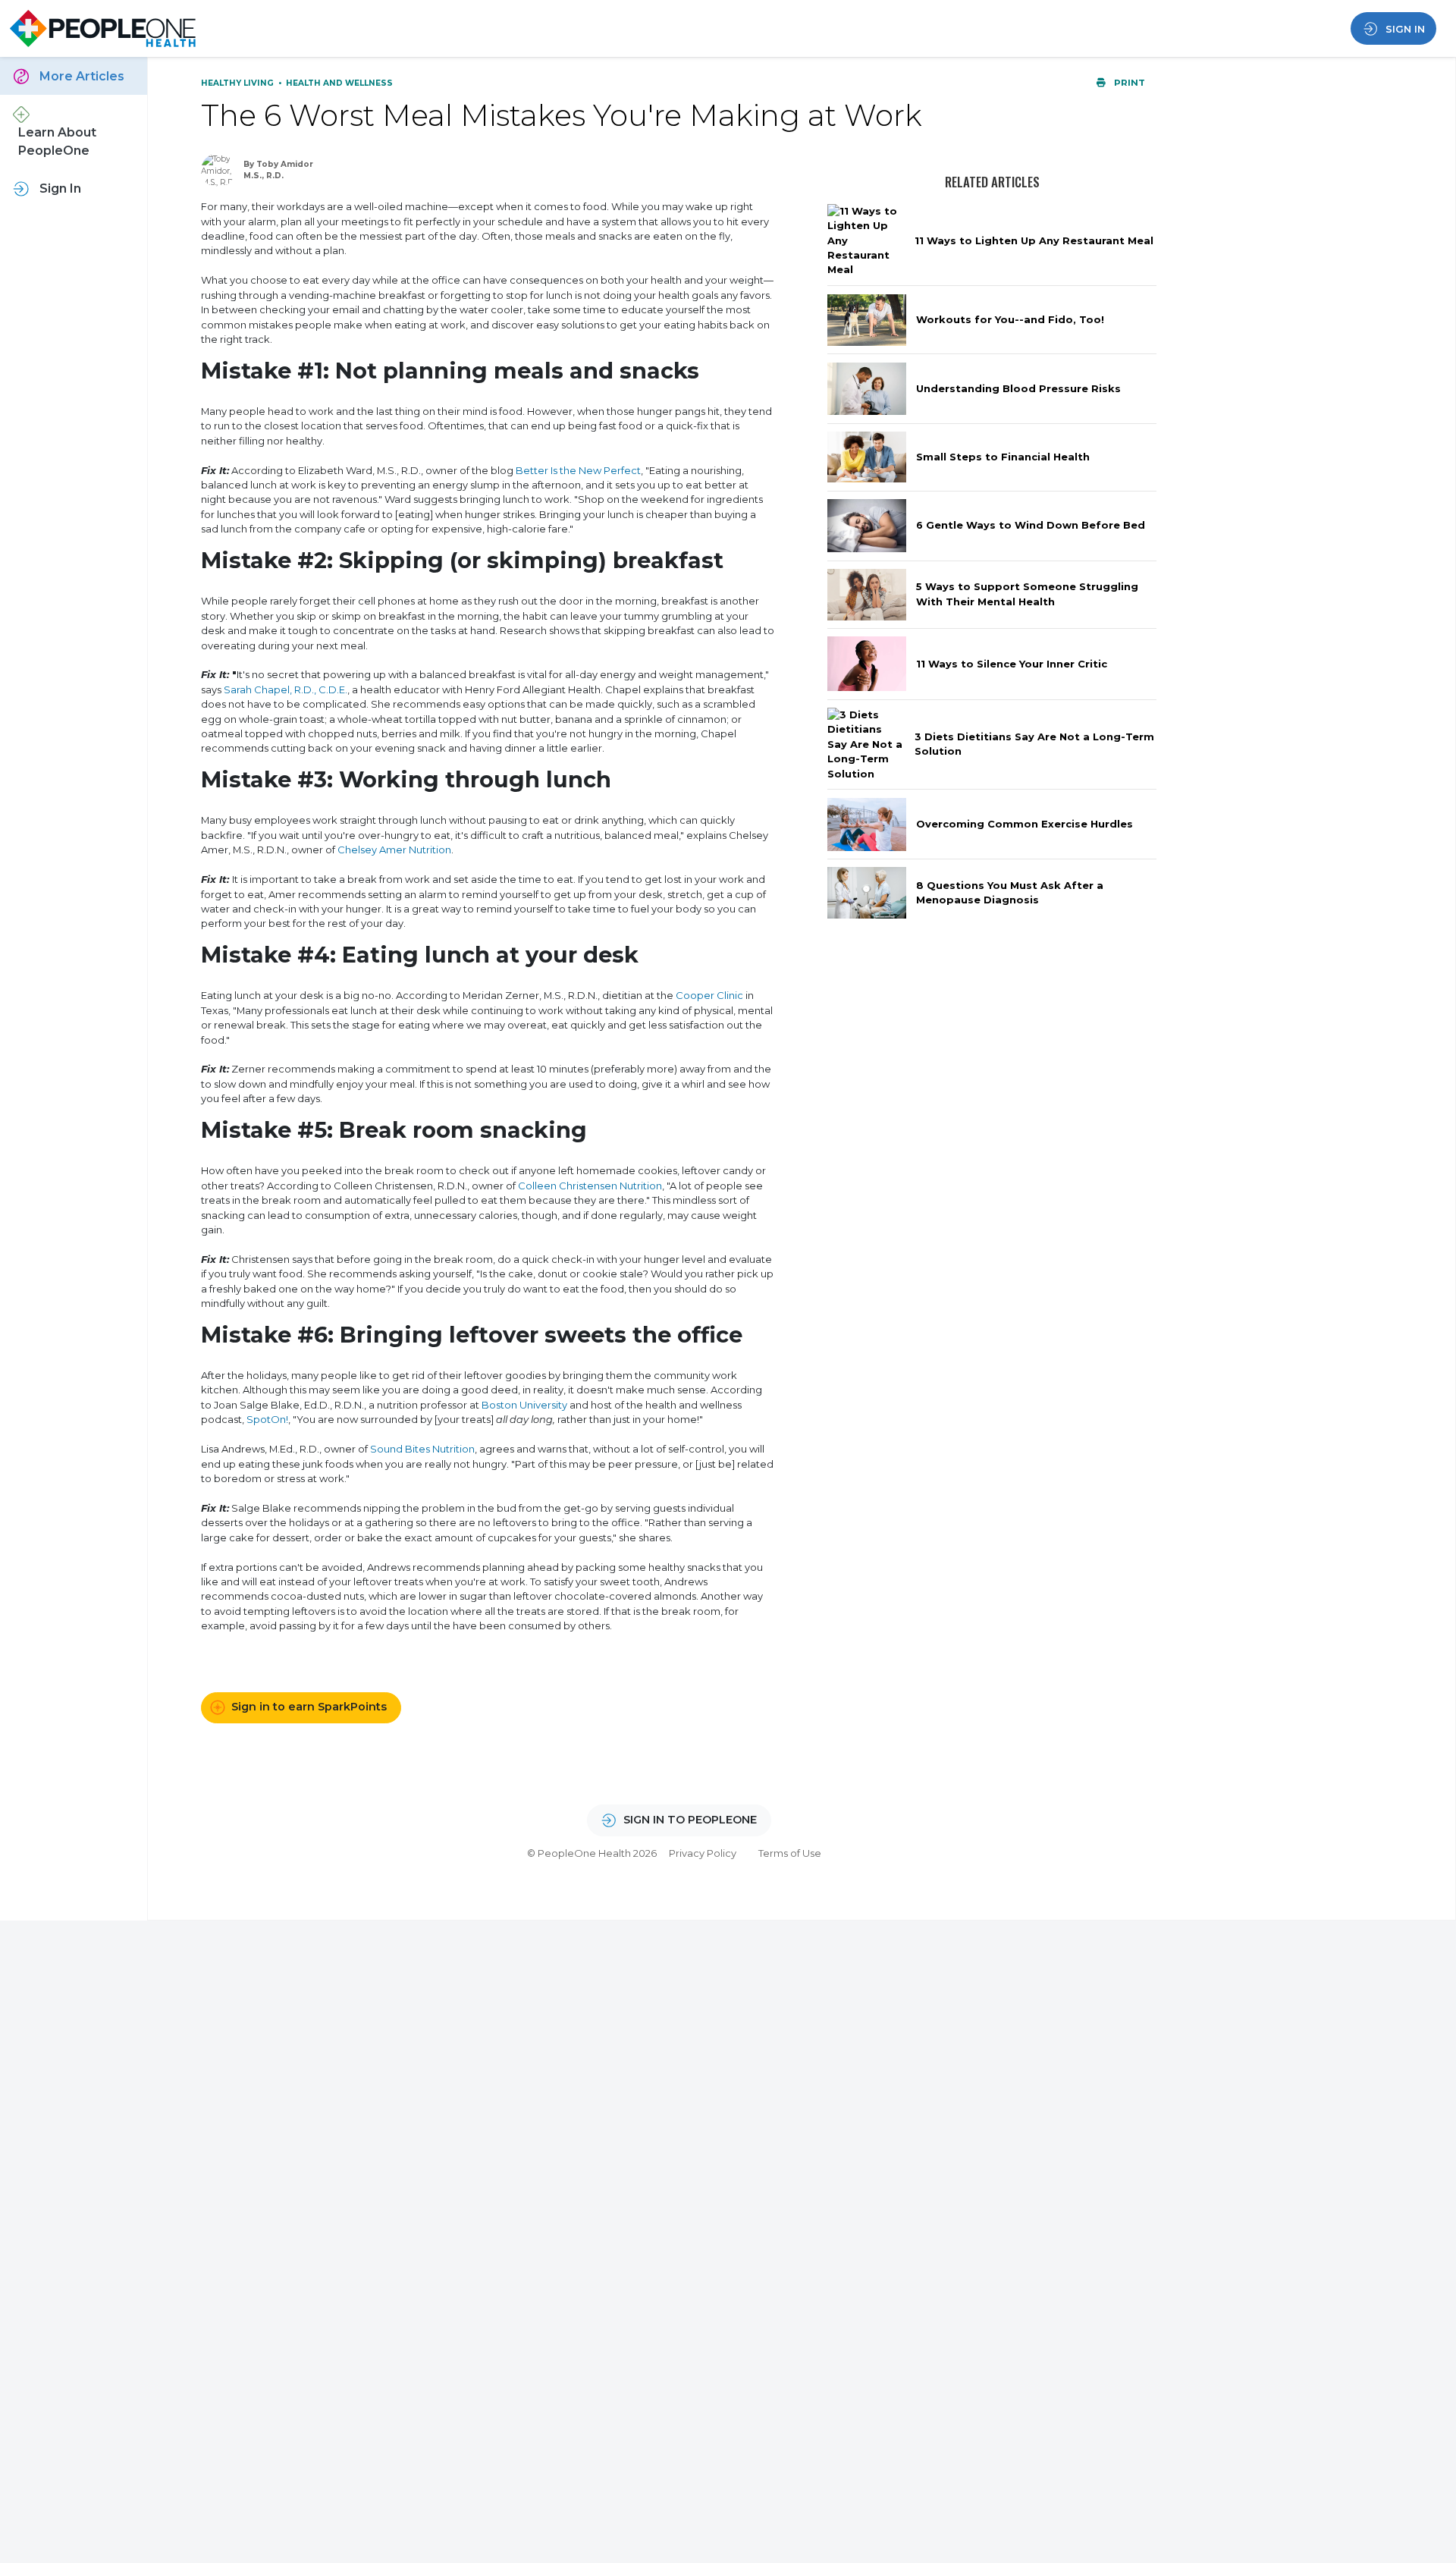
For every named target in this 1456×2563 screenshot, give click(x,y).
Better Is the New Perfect (578, 470)
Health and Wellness (339, 83)
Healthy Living (238, 83)
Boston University (524, 1405)
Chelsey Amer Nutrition (394, 850)
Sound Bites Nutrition (422, 1449)
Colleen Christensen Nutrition (590, 1186)
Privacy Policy (703, 1853)
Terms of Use (790, 1853)
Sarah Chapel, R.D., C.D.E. (286, 689)
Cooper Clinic (709, 995)
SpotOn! (267, 1419)
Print (1128, 83)
